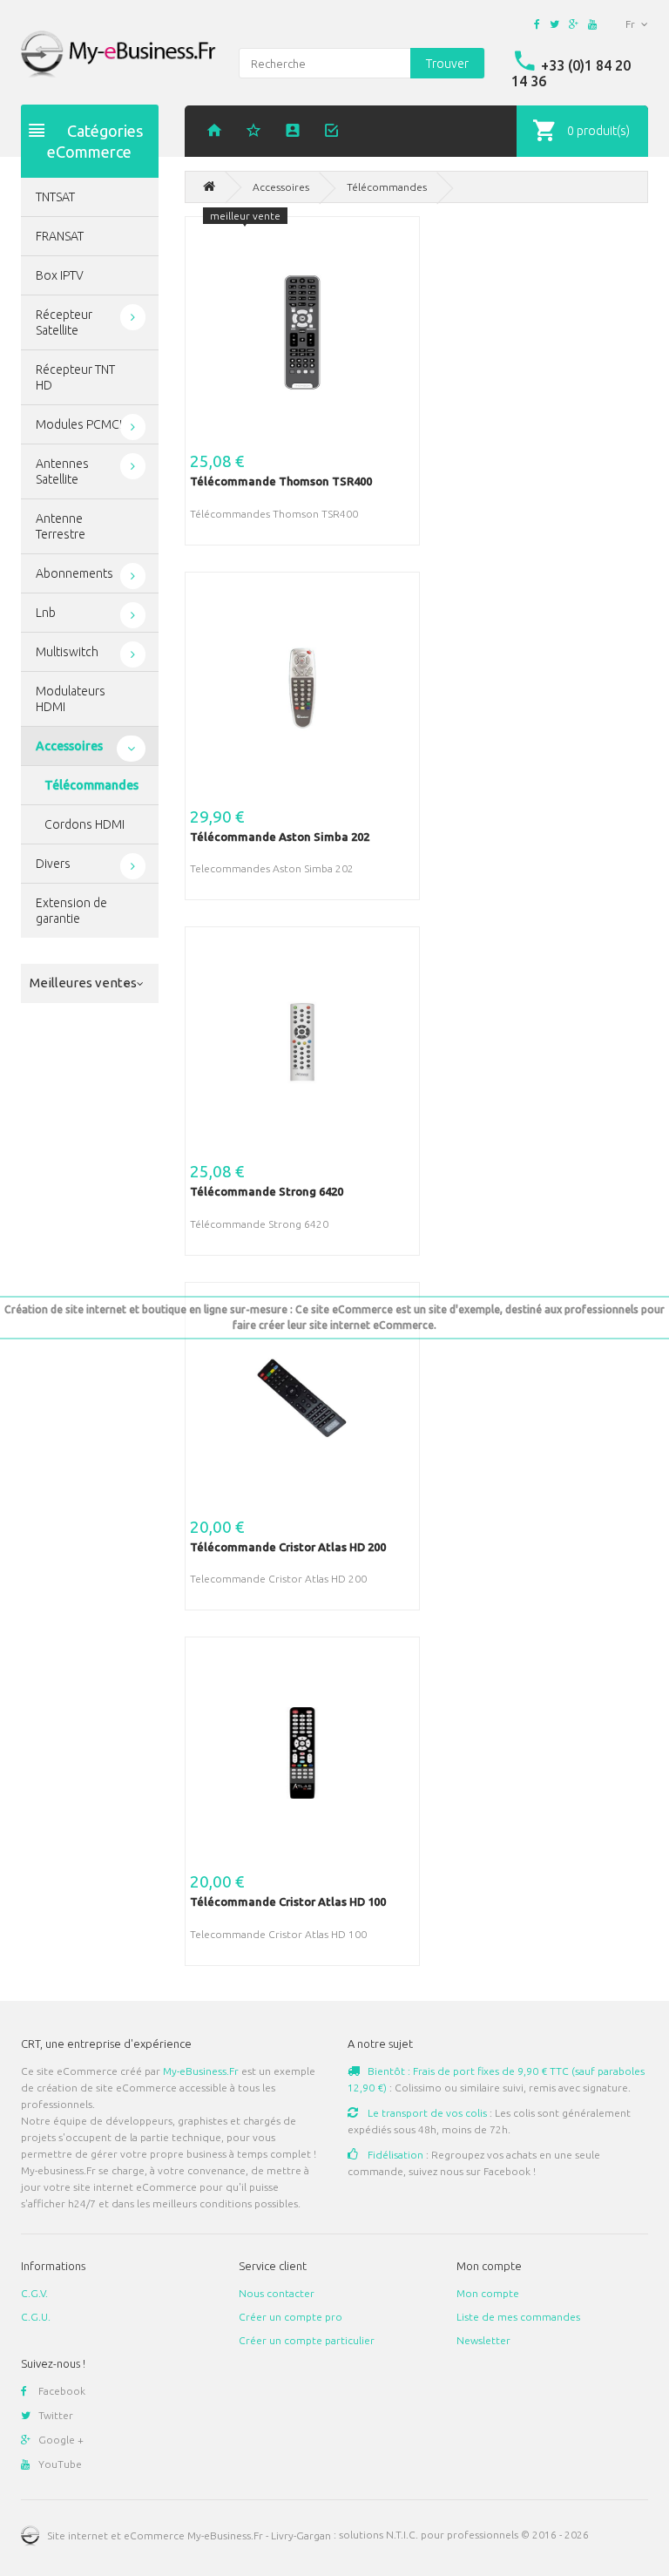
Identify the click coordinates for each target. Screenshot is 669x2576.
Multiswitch (67, 652)
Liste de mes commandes (518, 2317)
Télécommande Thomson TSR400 (281, 481)
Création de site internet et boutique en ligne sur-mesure (146, 1309)
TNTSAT (55, 197)
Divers (53, 864)
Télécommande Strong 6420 (267, 1191)
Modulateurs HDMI (71, 699)
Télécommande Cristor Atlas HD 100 (288, 1901)
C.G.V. (34, 2293)
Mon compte (488, 2293)
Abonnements (74, 573)
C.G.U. (36, 2317)
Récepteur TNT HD (75, 377)
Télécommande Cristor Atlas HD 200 (288, 1547)
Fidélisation (394, 2155)
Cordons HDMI (84, 824)
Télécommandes (91, 785)
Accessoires (69, 746)
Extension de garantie (71, 911)
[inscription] (295, 132)
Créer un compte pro (291, 2317)
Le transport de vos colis (426, 2113)
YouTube (60, 2464)
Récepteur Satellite (64, 322)
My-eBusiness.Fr (201, 2071)
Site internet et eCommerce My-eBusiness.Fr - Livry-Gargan (189, 2535)
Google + (61, 2440)
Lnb (46, 613)
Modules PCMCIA (83, 424)
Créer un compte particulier (307, 2340)
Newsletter (483, 2340)
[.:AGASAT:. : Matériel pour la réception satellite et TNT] (209, 187)
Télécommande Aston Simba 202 (280, 837)
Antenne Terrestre (61, 526)
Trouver (447, 64)
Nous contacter (277, 2293)
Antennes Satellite (62, 471)
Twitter (56, 2415)
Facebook (62, 2391)
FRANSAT (60, 236)
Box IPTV (60, 275)
